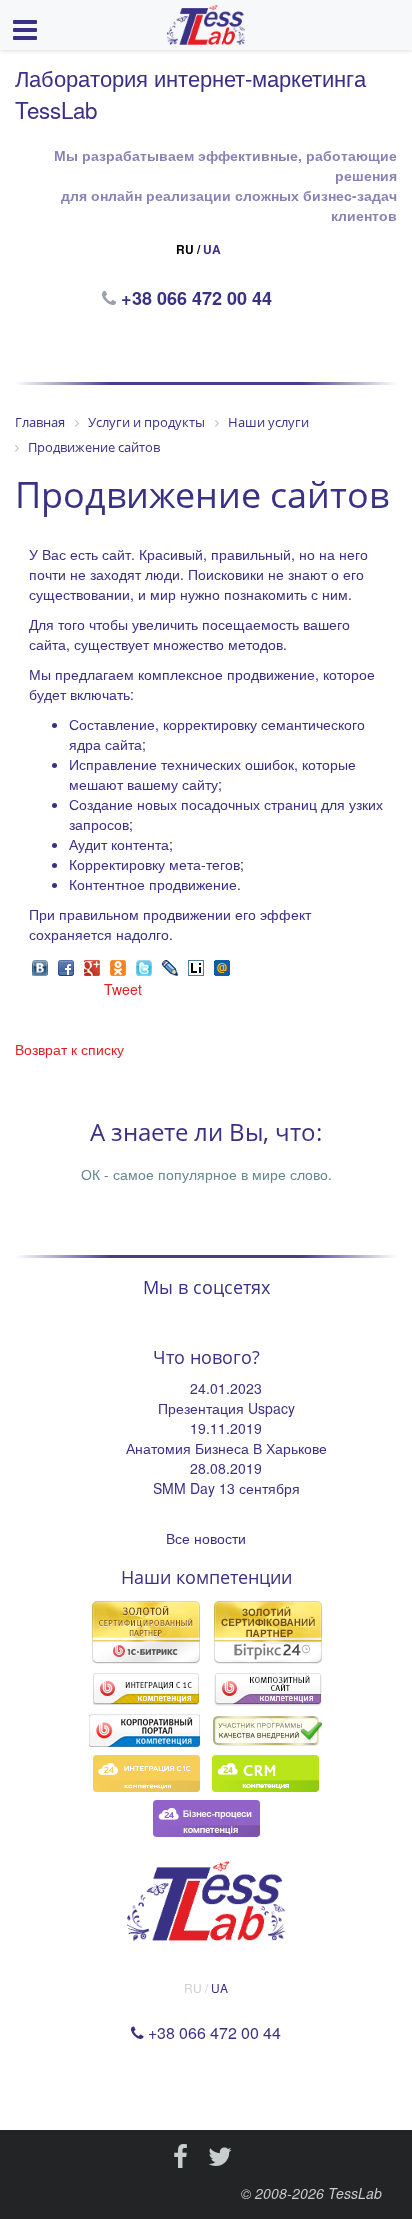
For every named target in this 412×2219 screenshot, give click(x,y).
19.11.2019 (226, 1428)
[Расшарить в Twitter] (144, 965)
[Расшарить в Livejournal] (170, 965)
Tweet (123, 989)
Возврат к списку (69, 1049)
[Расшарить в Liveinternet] (196, 965)
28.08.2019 (226, 1468)
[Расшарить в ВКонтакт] (40, 965)
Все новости (206, 1538)
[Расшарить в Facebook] (66, 965)
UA (212, 249)
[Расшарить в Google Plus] (92, 965)
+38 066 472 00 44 (198, 298)
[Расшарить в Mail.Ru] (222, 965)
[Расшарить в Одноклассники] (118, 965)
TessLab (355, 2193)
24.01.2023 (226, 1388)
